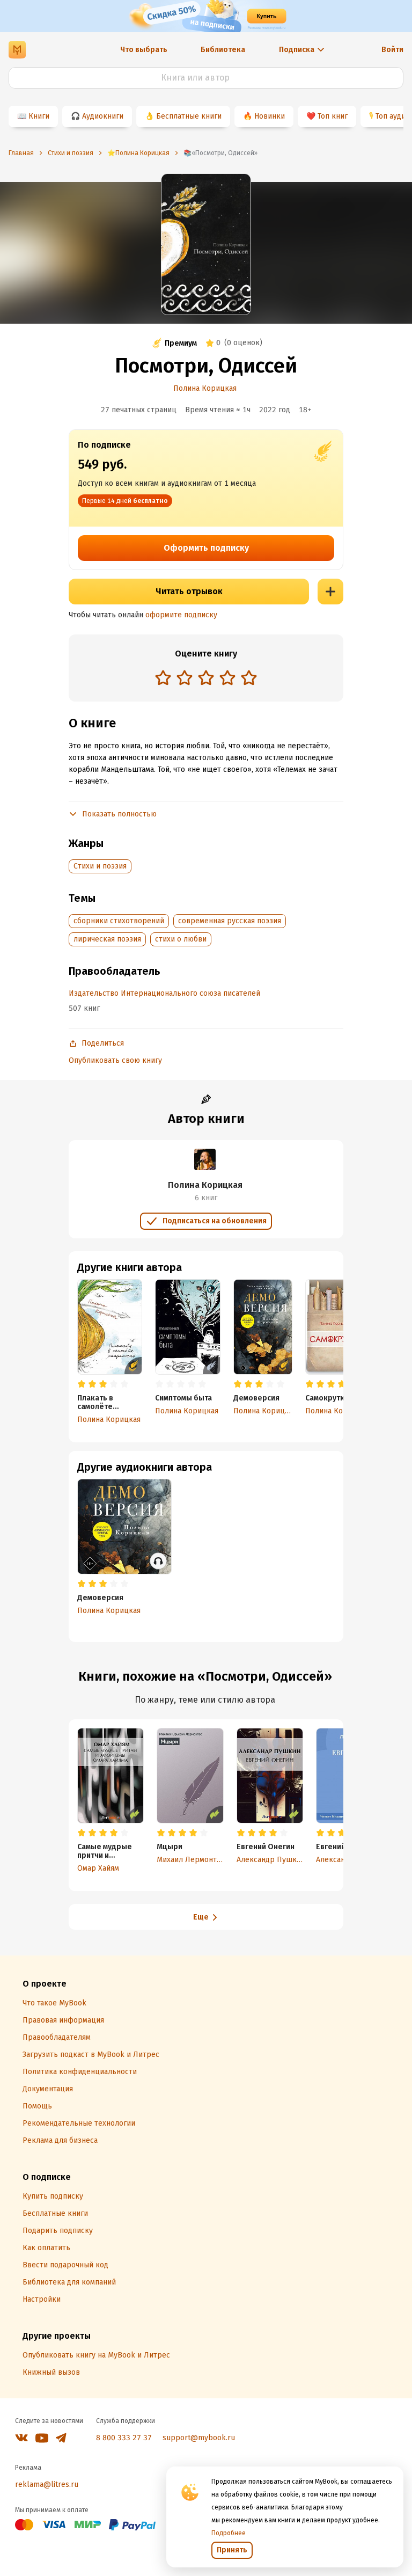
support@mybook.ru (199, 2438)
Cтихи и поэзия (100, 866)
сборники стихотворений (119, 921)
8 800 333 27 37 (124, 2438)
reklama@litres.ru (47, 2484)
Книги (39, 116)
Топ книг (333, 116)
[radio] (163, 677)
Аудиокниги (103, 116)
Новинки (270, 116)
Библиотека (223, 50)
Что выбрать (144, 50)
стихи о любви (181, 939)
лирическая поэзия (107, 939)
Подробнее (229, 2533)
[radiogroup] (206, 679)
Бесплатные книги (189, 116)
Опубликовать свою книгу (115, 1060)
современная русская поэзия (230, 921)
